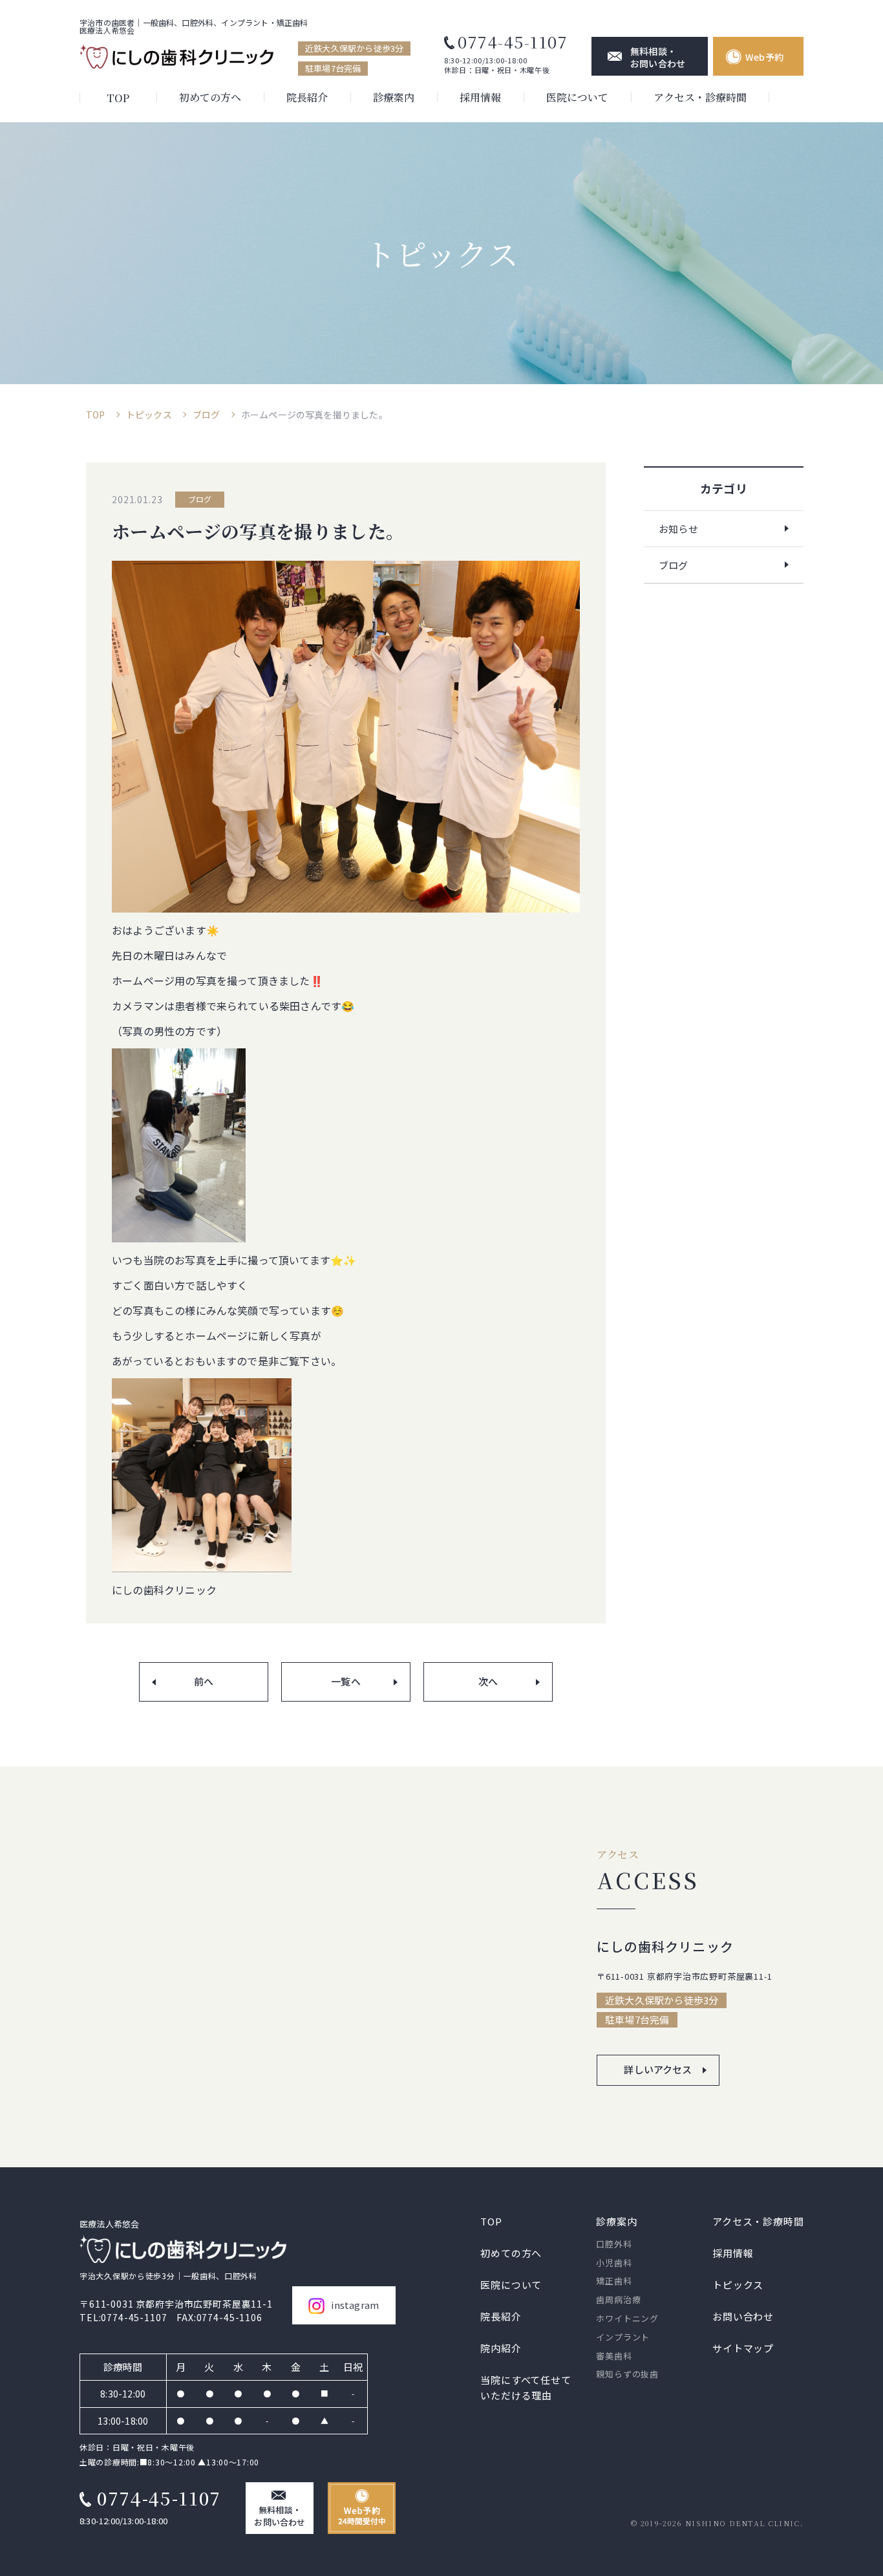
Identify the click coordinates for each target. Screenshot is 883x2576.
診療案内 (394, 97)
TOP (118, 98)
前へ (204, 1681)
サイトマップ (743, 2347)
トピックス (149, 415)
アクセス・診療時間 (700, 97)
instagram (355, 2305)
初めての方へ (210, 97)
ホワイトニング (627, 2318)
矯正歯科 (614, 2281)
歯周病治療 (618, 2300)
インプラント (623, 2337)
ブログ (207, 415)
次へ (488, 1681)
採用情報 (480, 97)
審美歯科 (614, 2356)
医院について (577, 97)
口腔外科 (614, 2244)
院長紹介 (307, 97)
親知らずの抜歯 (627, 2375)
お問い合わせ (743, 2316)
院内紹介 (501, 2347)
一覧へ (346, 1681)
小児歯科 (614, 2263)
